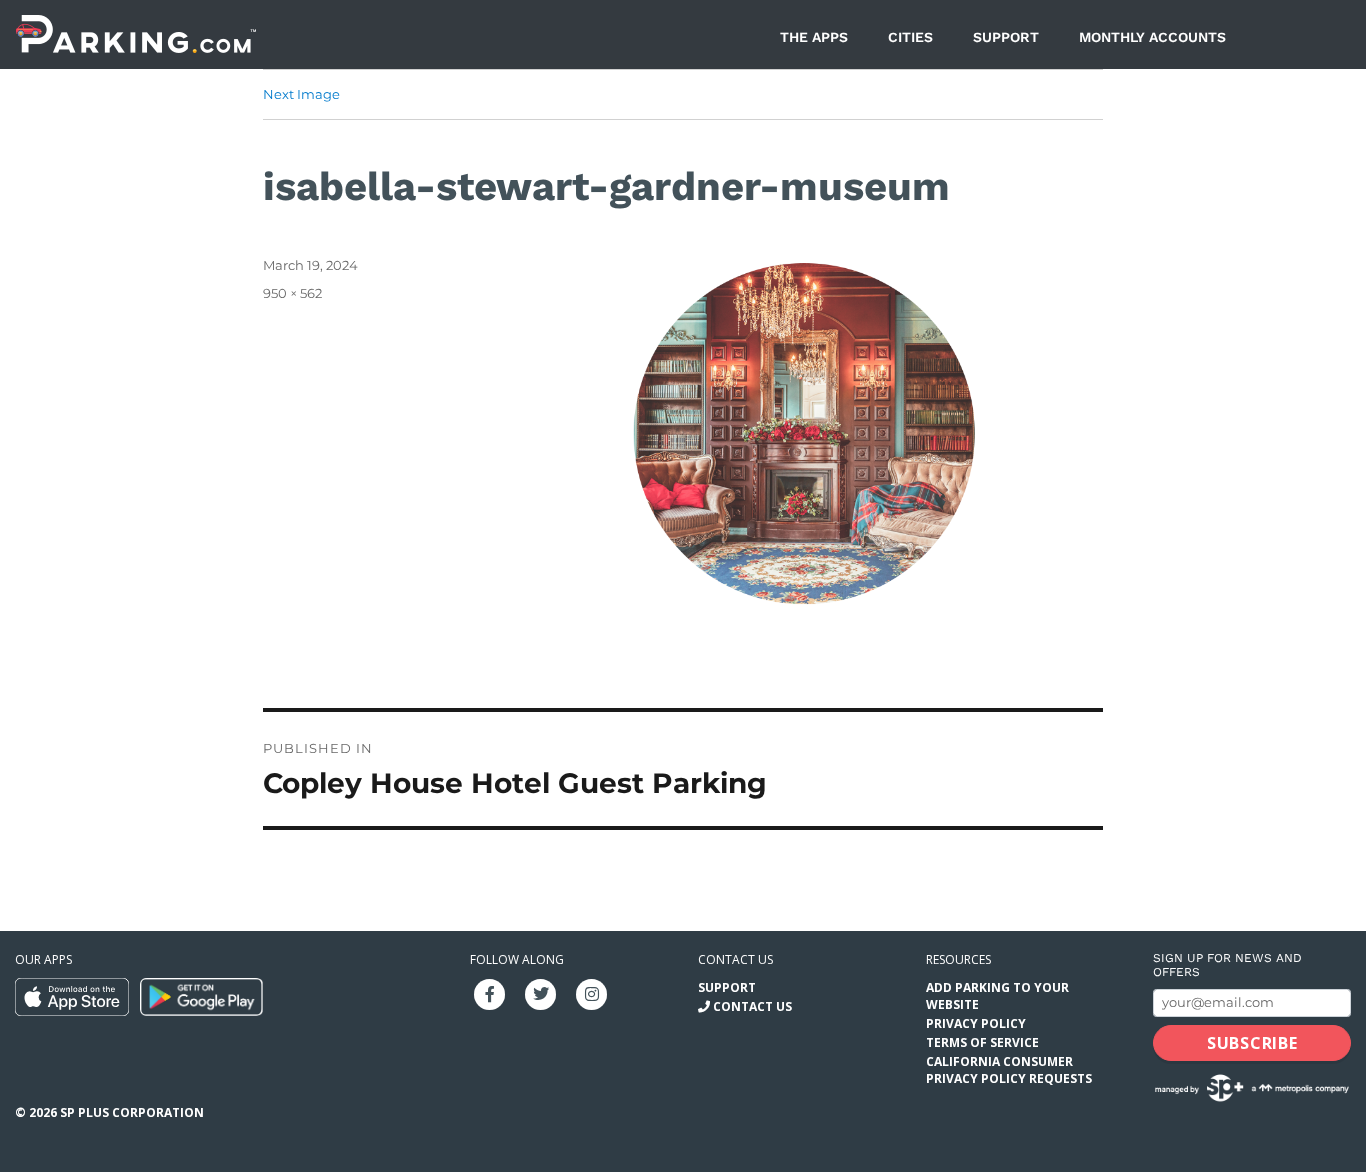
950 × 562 (292, 293)
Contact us (735, 959)
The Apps (814, 37)
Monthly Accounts (1152, 37)
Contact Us (752, 1006)
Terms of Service (982, 1042)
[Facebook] (490, 992)
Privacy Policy (976, 1023)
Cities (910, 37)
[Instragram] (592, 992)
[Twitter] (541, 992)
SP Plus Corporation (132, 1112)
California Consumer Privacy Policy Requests (1009, 1070)
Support (1006, 37)
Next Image (301, 94)
